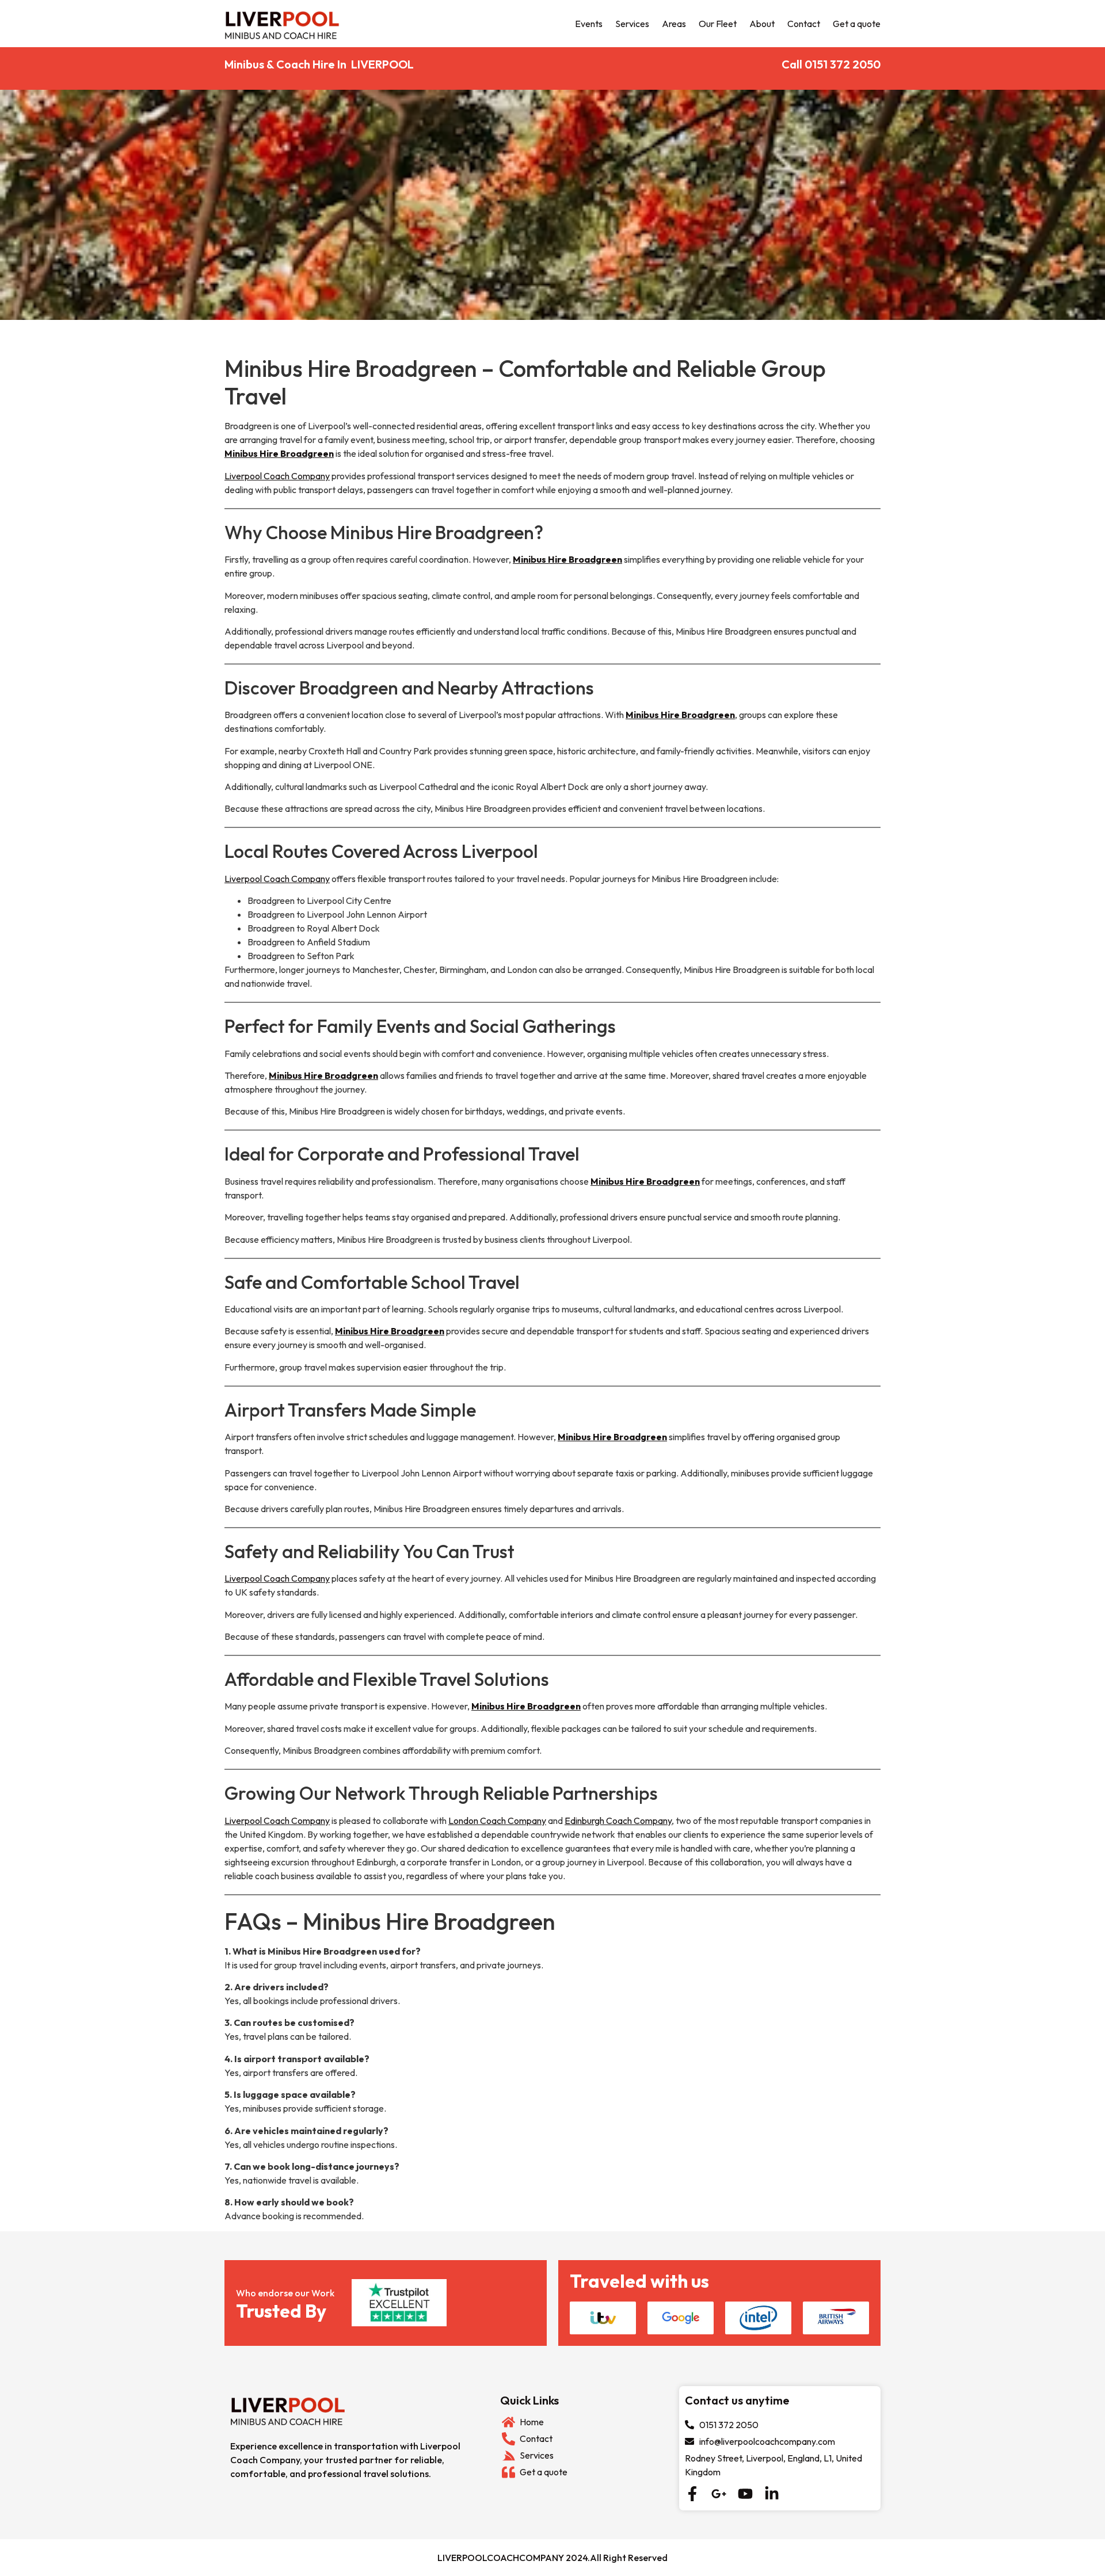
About (762, 24)
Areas (674, 24)
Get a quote (857, 24)
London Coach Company (497, 1821)
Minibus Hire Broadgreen (279, 453)
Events (589, 24)
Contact (804, 24)
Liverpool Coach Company (277, 476)
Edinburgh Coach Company (618, 1821)
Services (632, 24)
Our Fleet (718, 24)
